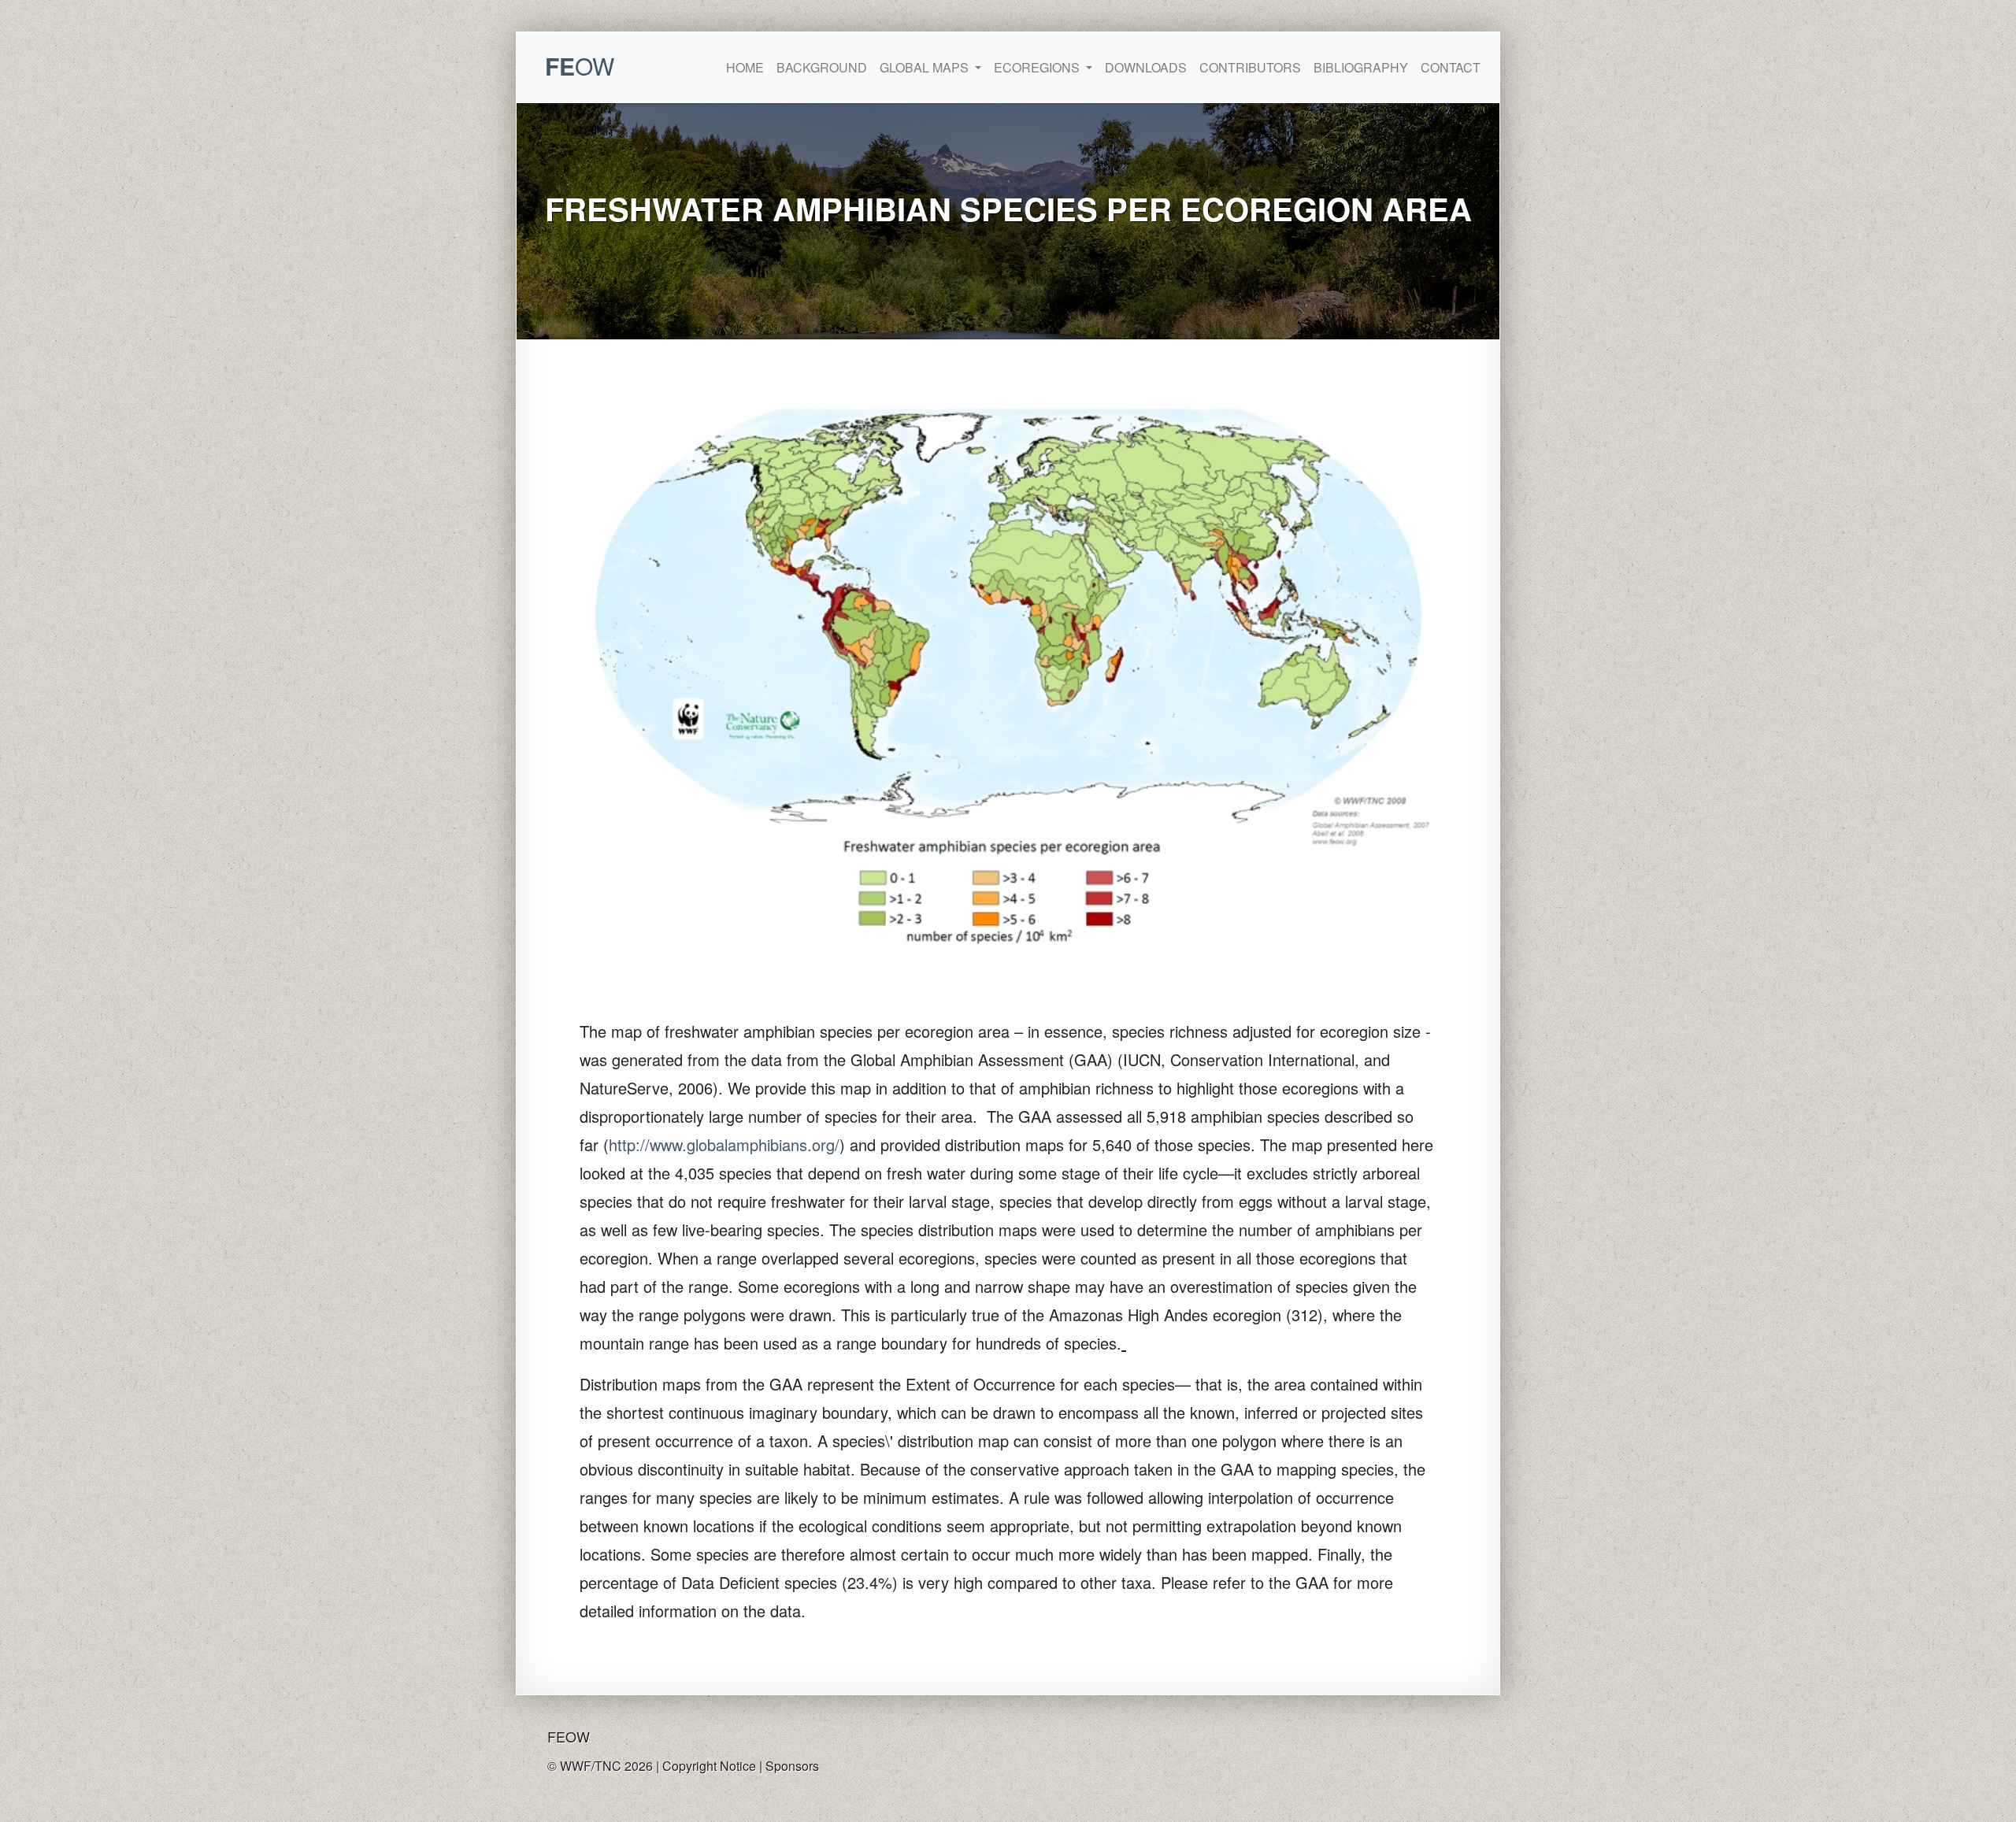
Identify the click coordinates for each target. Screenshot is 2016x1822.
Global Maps (926, 67)
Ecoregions (1038, 67)
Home (745, 67)
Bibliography (1361, 67)
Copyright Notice (709, 1766)
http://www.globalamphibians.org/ (724, 1144)
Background (822, 67)
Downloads (1146, 67)
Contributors (1250, 67)
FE (580, 66)
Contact (1451, 67)
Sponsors (792, 1766)
